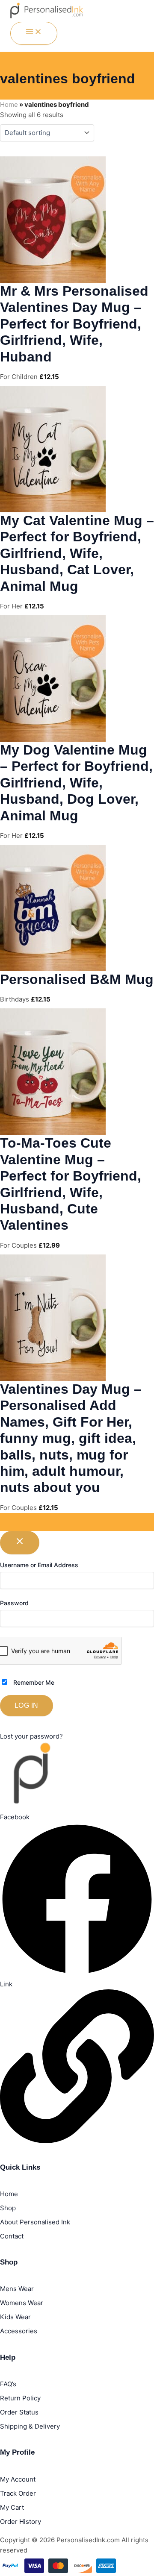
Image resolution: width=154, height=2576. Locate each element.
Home (9, 104)
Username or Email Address (39, 1565)
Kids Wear (15, 2317)
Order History (21, 2522)
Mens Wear (17, 2289)
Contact (12, 2236)
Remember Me (33, 1682)
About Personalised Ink (35, 2222)
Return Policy (20, 2398)
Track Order (18, 2493)
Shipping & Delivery (30, 2426)
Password (14, 1603)
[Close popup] (20, 1543)
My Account (18, 2479)
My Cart (12, 2507)
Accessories (19, 2331)
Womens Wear (22, 2303)
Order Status (19, 2412)
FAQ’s (8, 2384)
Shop (8, 2208)
